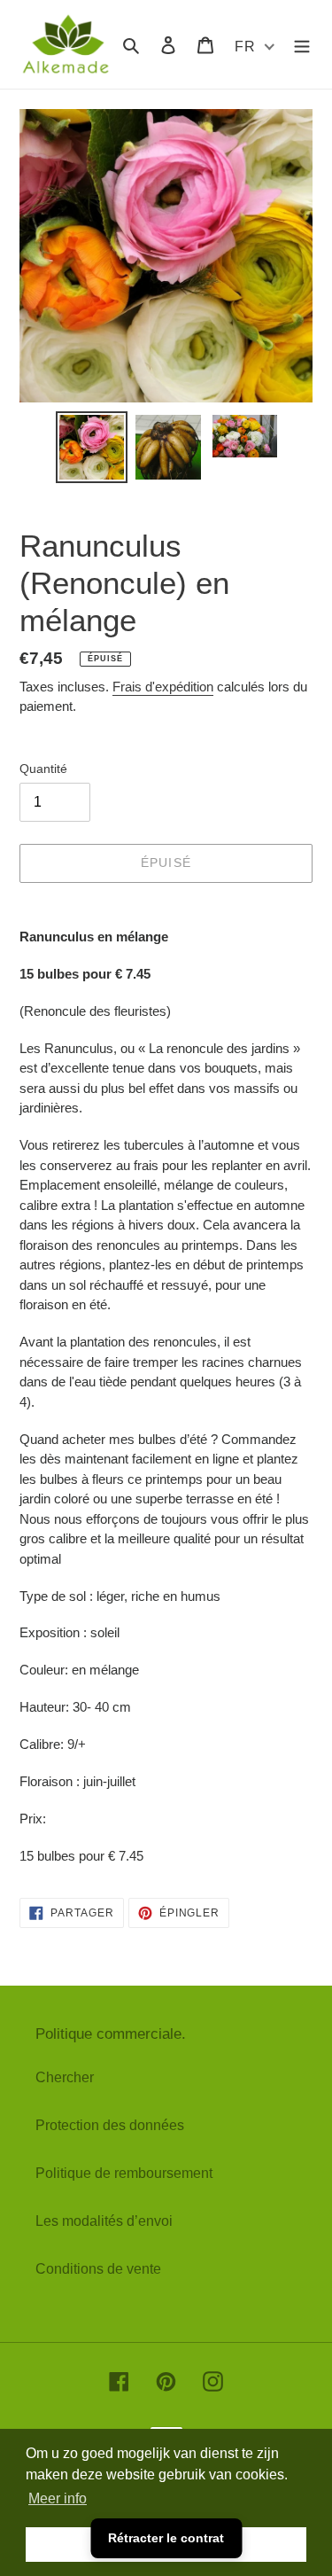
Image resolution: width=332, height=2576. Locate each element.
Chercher (65, 2077)
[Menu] (302, 44)
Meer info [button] (58, 2498)
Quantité (43, 769)
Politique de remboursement (124, 2173)
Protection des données (110, 2125)
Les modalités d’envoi (104, 2221)
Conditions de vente (98, 2269)
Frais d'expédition (163, 687)
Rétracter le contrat (166, 2538)
